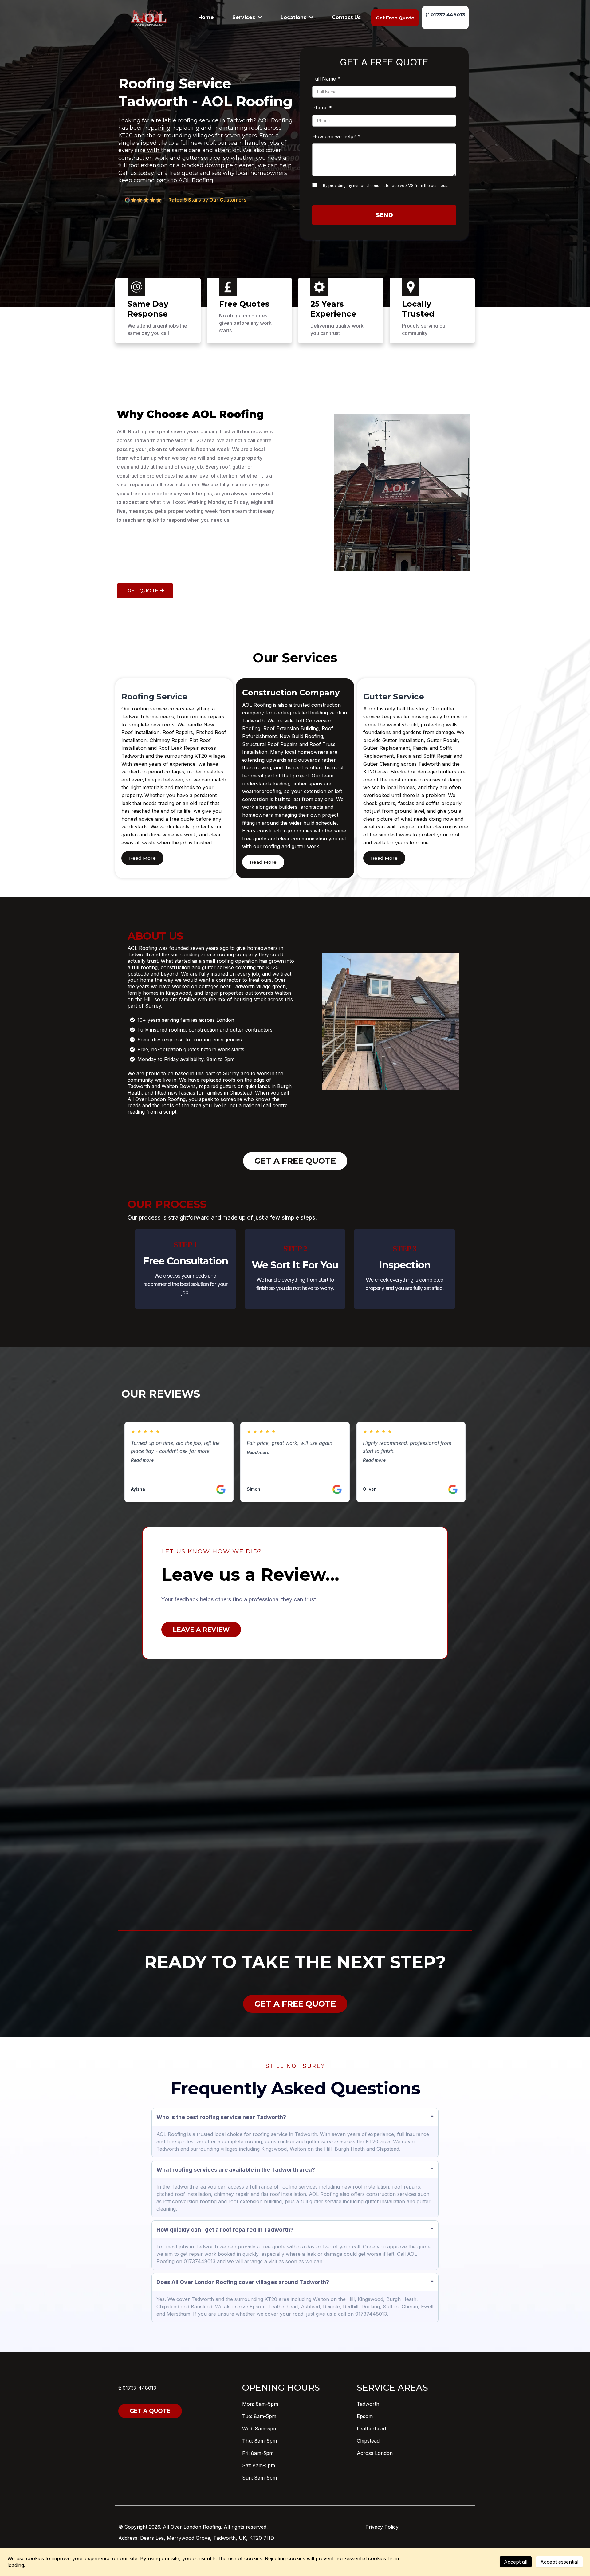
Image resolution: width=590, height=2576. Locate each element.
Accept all (516, 2562)
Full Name (326, 79)
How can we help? (336, 136)
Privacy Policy (382, 2527)
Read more (142, 1460)
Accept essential (559, 2562)
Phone (322, 108)
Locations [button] (294, 17)
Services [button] (244, 17)
